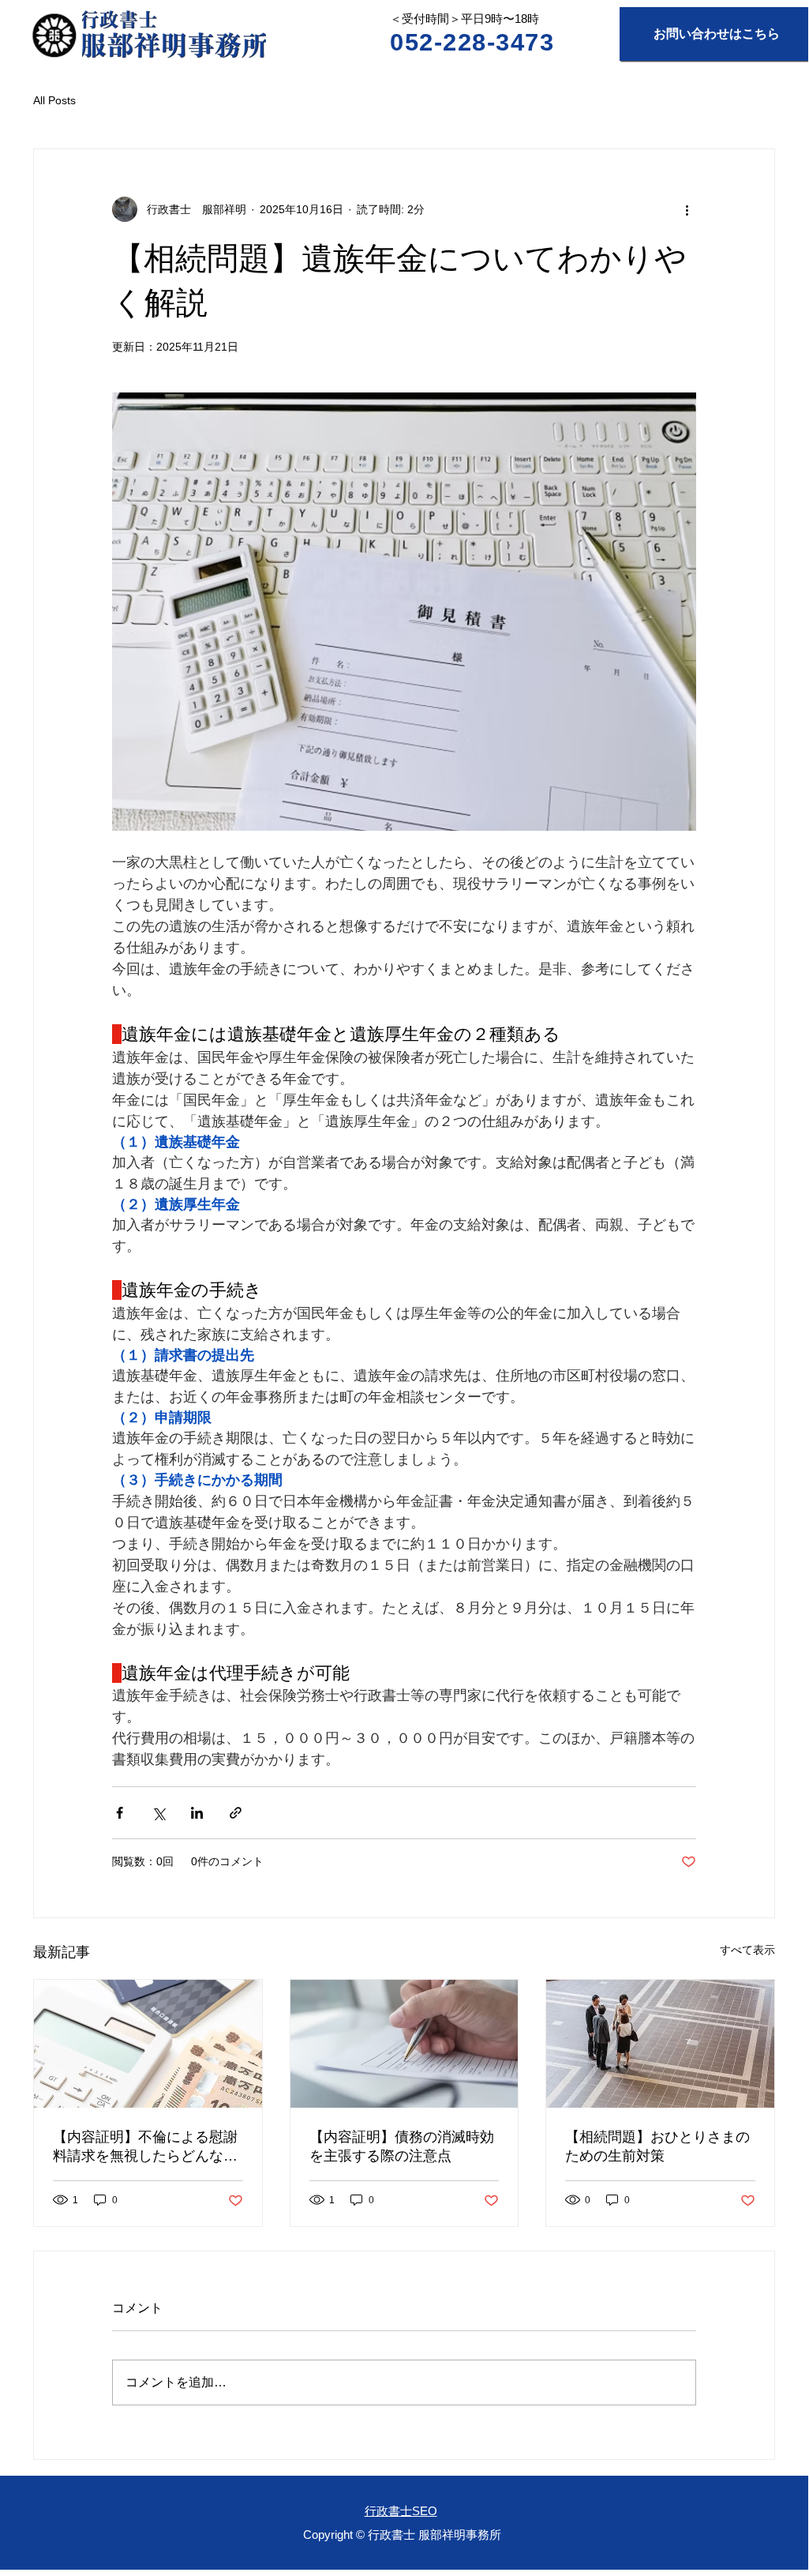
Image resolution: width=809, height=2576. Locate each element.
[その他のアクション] (687, 209)
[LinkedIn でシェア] (197, 1813)
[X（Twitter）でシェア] (158, 1813)
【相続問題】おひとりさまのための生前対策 (657, 2146)
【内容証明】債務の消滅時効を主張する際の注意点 (402, 2146)
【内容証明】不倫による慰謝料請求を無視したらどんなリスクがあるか (145, 2147)
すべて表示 (747, 1950)
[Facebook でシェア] (120, 1813)
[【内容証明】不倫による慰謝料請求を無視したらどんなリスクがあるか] (148, 2044)
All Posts (54, 100)
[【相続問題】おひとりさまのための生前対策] (660, 2044)
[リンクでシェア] (236, 1813)
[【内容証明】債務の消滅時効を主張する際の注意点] (404, 2044)
